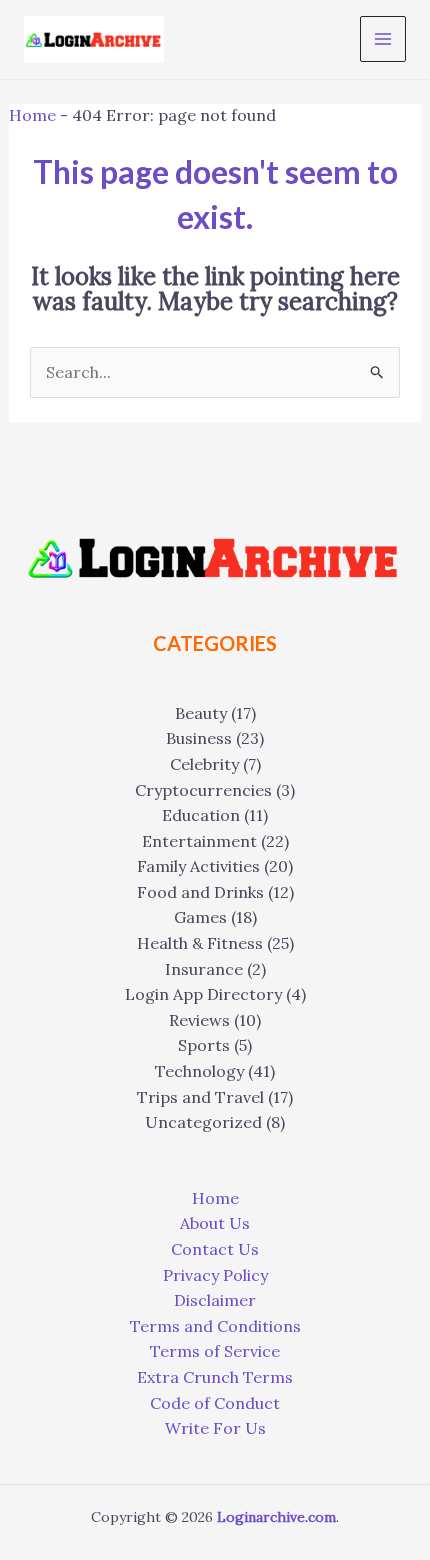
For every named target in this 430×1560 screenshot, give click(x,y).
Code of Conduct (215, 1403)
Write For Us (215, 1428)
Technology (199, 1071)
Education (201, 815)
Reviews (199, 1020)
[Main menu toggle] (383, 39)
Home (32, 115)
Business (199, 738)
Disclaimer (215, 1300)
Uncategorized (203, 1122)
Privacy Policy (215, 1275)
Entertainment (199, 841)
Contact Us (215, 1249)
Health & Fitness (200, 943)
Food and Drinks (200, 892)
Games (200, 917)
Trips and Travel (200, 1097)
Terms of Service (215, 1351)
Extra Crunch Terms (215, 1377)
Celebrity (204, 764)
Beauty (201, 713)
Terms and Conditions (215, 1326)
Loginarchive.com (276, 1517)
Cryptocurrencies (203, 790)
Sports (204, 1045)
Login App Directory (203, 994)
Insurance (204, 969)
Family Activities (198, 866)
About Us (215, 1223)
